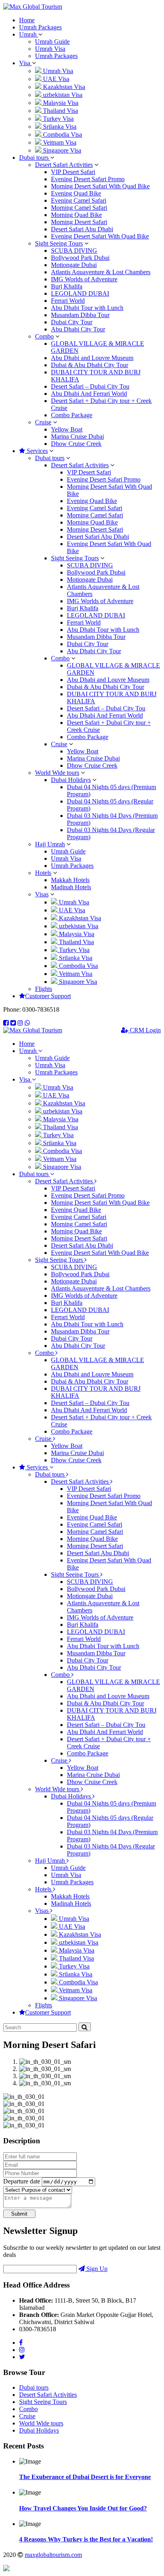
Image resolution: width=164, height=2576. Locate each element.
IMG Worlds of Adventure (84, 279)
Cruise (43, 422)
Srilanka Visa (59, 127)
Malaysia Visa (60, 103)
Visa (25, 63)
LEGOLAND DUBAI (80, 293)
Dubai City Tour (72, 322)
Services (36, 451)
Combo (44, 336)
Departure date (22, 2181)
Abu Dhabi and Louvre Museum (92, 358)
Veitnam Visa (59, 142)
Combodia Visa (62, 135)
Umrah (29, 34)
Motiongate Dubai (74, 265)
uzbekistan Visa (62, 95)
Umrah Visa (50, 49)
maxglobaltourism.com (53, 2555)
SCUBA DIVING (74, 251)
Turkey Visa (58, 119)
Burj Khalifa (67, 286)
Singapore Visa (61, 150)
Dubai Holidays (71, 780)
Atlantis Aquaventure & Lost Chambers (101, 272)
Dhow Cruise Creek (76, 444)
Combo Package (72, 415)
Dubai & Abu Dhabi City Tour (90, 365)
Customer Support (48, 996)
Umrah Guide (52, 42)
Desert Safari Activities (64, 165)
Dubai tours (35, 158)
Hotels (43, 873)
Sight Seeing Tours (59, 243)
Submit (19, 2214)
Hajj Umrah (50, 844)
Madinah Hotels (71, 887)
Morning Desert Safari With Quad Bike (100, 186)
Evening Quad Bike (76, 193)
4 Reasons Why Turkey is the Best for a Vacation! (86, 2539)
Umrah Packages (40, 27)
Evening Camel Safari (79, 200)
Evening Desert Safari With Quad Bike (100, 236)
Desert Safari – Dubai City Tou (90, 386)
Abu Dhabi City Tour (78, 329)
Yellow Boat (67, 429)
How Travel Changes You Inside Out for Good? (83, 2508)
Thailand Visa (60, 111)
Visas (42, 894)
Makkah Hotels (70, 880)
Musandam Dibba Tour (80, 315)
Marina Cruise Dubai (77, 436)
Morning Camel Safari (79, 208)
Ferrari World (68, 301)
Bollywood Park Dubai (80, 258)
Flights (44, 989)
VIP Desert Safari (73, 172)
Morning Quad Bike (76, 215)
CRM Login (144, 1030)
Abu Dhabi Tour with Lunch (87, 308)
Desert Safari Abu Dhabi (82, 229)
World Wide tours (57, 773)
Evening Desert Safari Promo (88, 179)
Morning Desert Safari (79, 222)
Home (27, 20)
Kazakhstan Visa (63, 87)
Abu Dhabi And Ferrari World (89, 394)
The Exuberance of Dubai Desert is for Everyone (85, 2477)
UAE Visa (55, 79)
